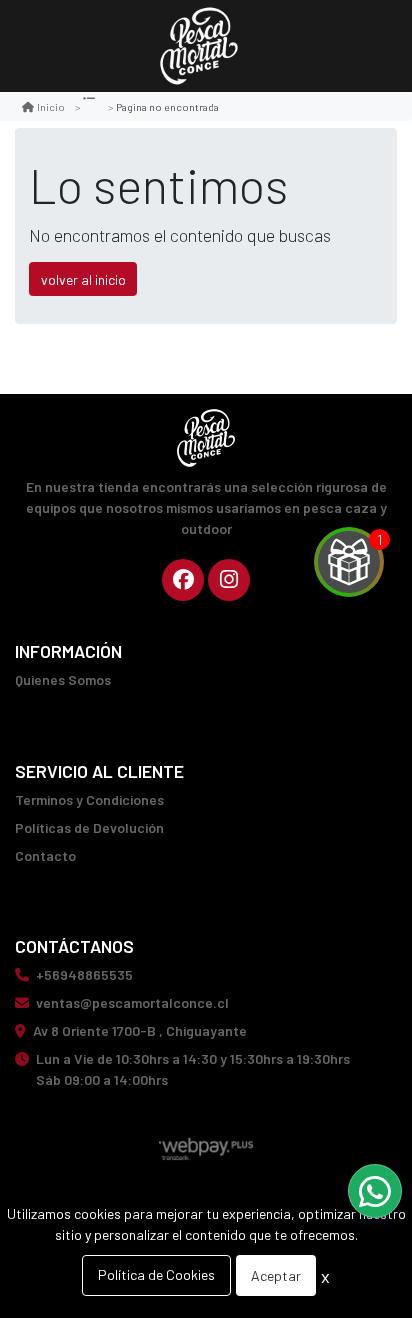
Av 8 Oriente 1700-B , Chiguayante (140, 1030)
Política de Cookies (156, 1274)
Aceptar (276, 1275)
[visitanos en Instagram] (229, 580)
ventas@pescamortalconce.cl (132, 1002)
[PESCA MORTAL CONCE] (199, 46)
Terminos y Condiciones (89, 799)
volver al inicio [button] (83, 279)
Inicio (51, 106)
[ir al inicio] (206, 438)
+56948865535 (84, 974)
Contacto (45, 855)
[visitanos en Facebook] (183, 580)
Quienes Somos (63, 679)
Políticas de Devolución (89, 827)
